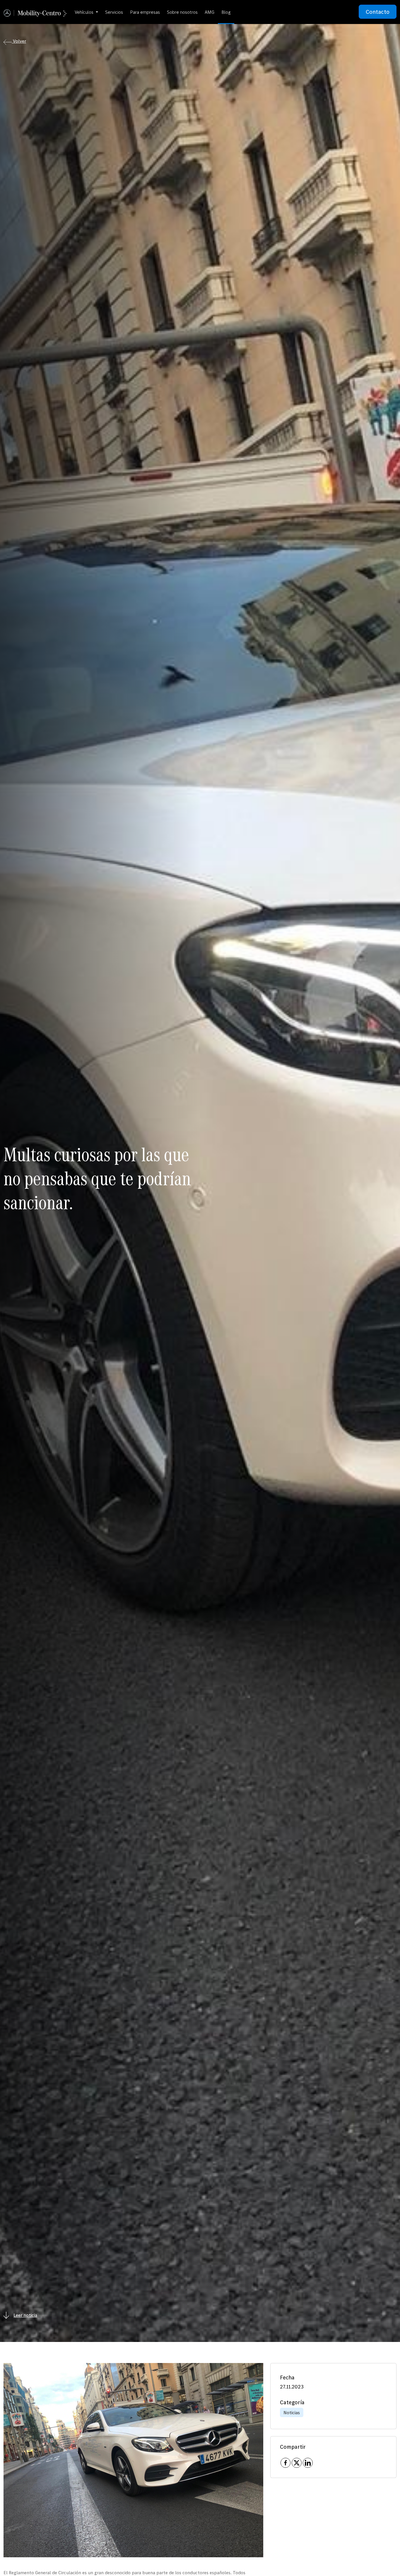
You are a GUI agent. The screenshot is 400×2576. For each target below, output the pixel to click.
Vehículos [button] (85, 12)
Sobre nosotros (182, 12)
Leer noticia (25, 2315)
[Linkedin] (308, 2463)
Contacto (378, 12)
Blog (226, 12)
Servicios (114, 12)
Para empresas (145, 12)
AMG (210, 12)
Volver (19, 41)
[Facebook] (286, 2463)
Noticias (292, 2412)
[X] (297, 2463)
